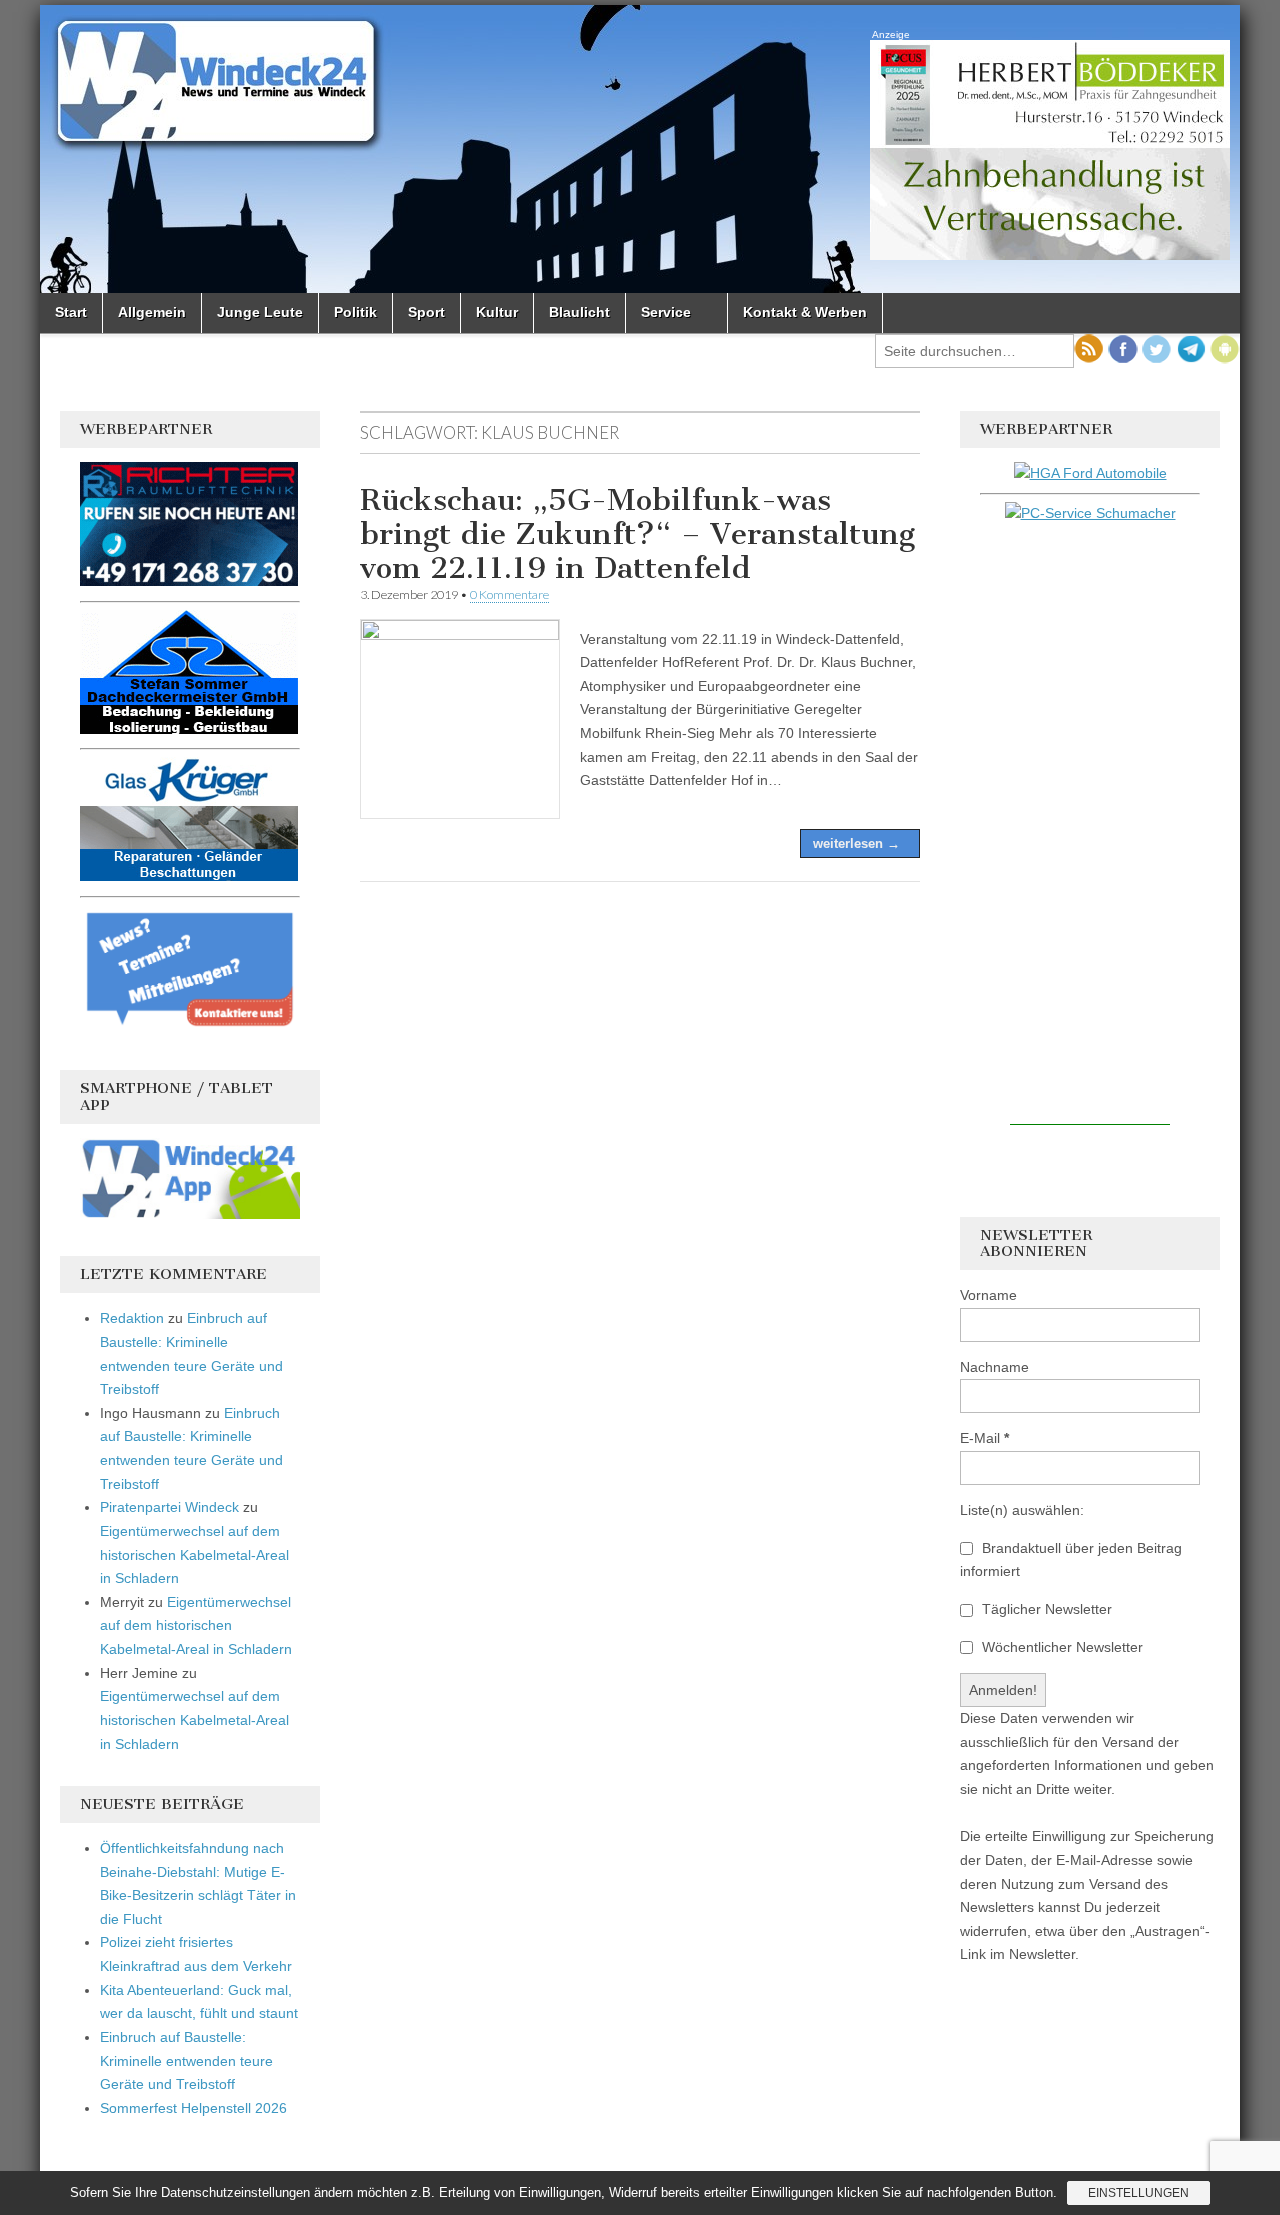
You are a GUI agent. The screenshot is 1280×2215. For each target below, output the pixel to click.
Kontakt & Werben (805, 312)
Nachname (994, 1367)
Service (666, 312)
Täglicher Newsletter (1045, 1609)
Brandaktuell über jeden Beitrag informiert (1071, 1560)
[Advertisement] (1090, 825)
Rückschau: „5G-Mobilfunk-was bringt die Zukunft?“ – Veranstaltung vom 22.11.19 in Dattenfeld (637, 533)
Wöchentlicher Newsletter (1060, 1647)
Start (71, 312)
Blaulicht (579, 312)
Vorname (988, 1295)
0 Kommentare (509, 594)
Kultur (497, 312)
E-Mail (984, 1438)
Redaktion (132, 1318)
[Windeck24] (640, 149)
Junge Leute (260, 312)
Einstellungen (1138, 2193)
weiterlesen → (856, 843)
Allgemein (152, 312)
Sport (426, 312)
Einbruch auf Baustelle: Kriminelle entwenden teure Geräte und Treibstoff (186, 2060)
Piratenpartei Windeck (169, 1507)
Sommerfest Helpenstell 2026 (193, 2108)
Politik (355, 312)
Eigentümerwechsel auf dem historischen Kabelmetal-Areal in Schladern (194, 1554)
